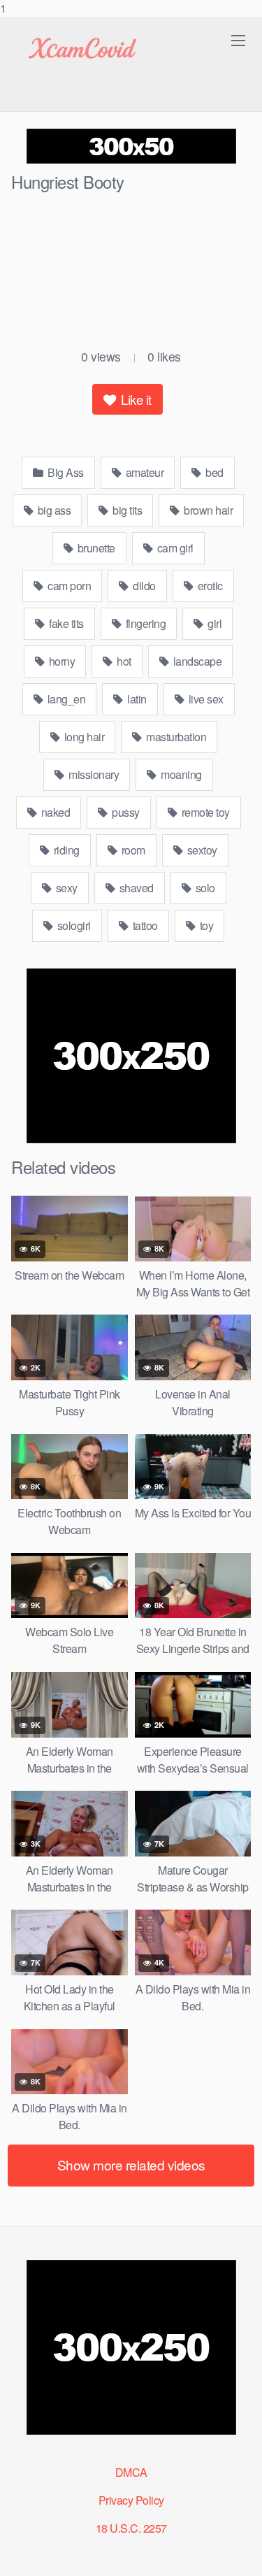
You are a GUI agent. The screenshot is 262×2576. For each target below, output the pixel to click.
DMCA (131, 2472)
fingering (144, 623)
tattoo (144, 925)
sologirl (73, 925)
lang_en (65, 699)
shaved (135, 888)
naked (54, 812)
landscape (196, 661)
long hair (83, 737)
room (132, 850)
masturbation (175, 737)
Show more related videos (131, 2164)
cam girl (174, 548)
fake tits (65, 623)
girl (214, 623)
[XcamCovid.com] (81, 49)
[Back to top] (238, 2551)
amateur (143, 472)
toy (205, 925)
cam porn (68, 586)
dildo (143, 586)
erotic (209, 586)
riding (65, 850)
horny (60, 661)
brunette (95, 548)
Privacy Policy (131, 2500)
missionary (93, 774)
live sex (205, 699)
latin (136, 699)
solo (204, 888)
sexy (65, 888)
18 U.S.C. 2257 (131, 2528)
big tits (126, 510)
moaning (180, 774)
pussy (125, 812)
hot (123, 661)
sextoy (201, 850)
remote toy (204, 812)
